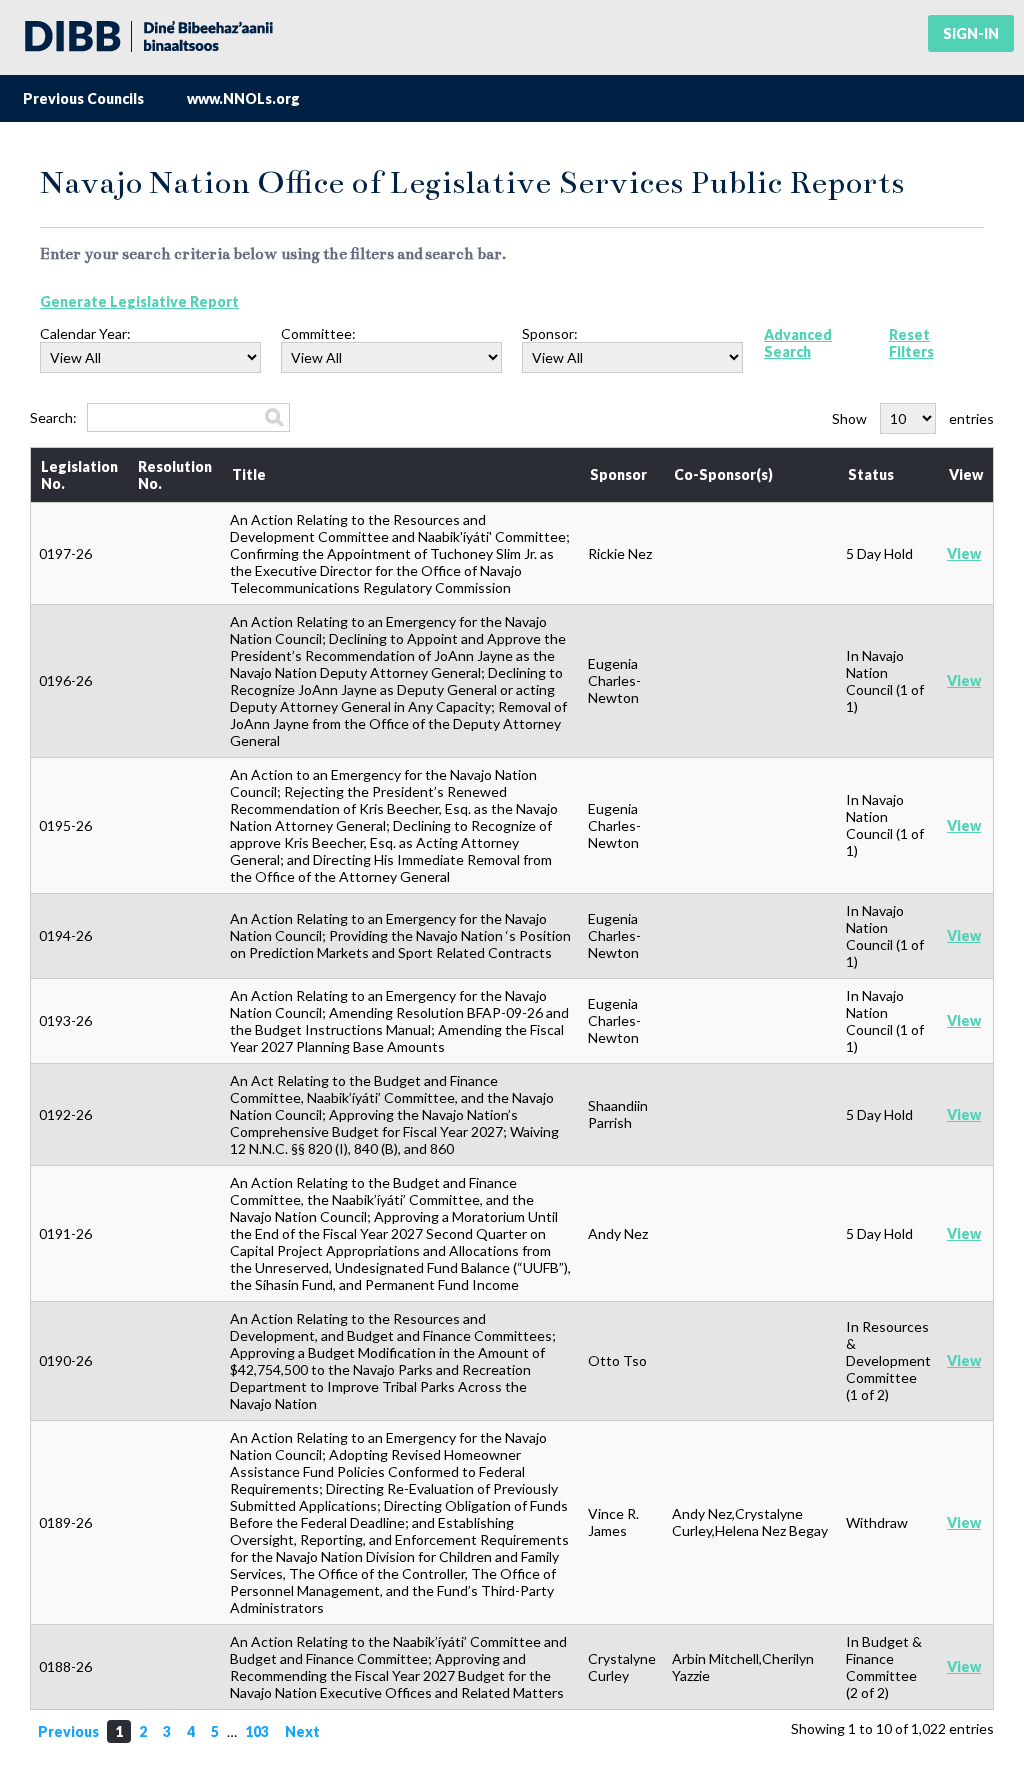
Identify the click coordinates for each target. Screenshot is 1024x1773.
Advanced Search (798, 343)
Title (249, 474)
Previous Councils (83, 98)
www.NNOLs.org (243, 98)
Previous (68, 1731)
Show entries (913, 418)
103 (257, 1731)
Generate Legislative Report (139, 301)
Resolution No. (175, 475)
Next (302, 1731)
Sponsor (618, 474)
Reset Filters (911, 343)
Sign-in (971, 33)
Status (871, 474)
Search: (53, 417)
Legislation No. (79, 475)
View (966, 474)
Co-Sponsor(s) (723, 474)
